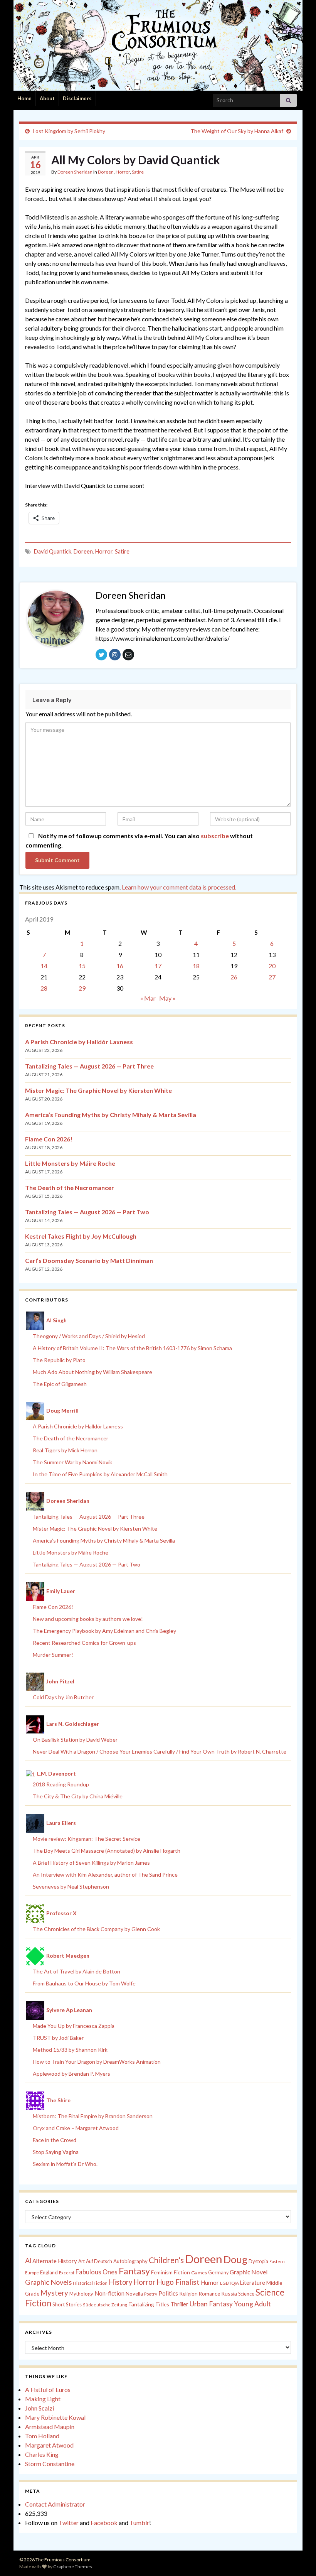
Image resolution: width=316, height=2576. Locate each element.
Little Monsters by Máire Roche (70, 1163)
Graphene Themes (73, 2567)
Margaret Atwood (49, 2445)
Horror (123, 172)
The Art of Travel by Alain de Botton (76, 1971)
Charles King (42, 2454)
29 (82, 988)
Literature (253, 2283)
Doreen (106, 172)
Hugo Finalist (178, 2282)
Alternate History (55, 2261)
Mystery (54, 2293)
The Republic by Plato (59, 1360)
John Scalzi (39, 2408)
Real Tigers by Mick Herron (65, 1450)
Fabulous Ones (97, 2272)
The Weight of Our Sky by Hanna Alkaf (237, 131)
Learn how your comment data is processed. (179, 887)
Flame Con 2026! (49, 1139)
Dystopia (258, 2261)
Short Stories (67, 2304)
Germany (218, 2273)
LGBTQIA (229, 2283)
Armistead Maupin (50, 2427)
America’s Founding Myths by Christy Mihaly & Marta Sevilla (111, 1115)
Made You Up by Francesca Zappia (74, 2026)
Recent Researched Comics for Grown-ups (84, 1643)
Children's (166, 2260)
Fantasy (134, 2271)
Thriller (179, 2304)
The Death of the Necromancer (70, 1188)
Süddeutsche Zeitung (105, 2305)
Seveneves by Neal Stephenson (71, 1886)
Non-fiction (109, 2293)
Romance (209, 2294)
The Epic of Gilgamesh (60, 1384)
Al (28, 2260)
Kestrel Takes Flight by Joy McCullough (81, 1236)
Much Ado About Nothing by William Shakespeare (92, 1372)
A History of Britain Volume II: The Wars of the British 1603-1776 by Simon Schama (132, 1348)
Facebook (104, 2523)
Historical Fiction (90, 2283)
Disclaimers (77, 98)
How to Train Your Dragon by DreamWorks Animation (97, 2062)
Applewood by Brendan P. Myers (71, 2074)
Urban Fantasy (211, 2304)
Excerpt (67, 2273)
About (47, 98)
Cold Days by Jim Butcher (63, 1697)
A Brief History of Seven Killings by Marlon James (91, 1863)
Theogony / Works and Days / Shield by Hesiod (89, 1336)
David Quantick (53, 551)
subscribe (215, 836)
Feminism (162, 2272)
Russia (229, 2293)
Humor (210, 2282)
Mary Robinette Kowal (55, 2417)
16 (120, 966)
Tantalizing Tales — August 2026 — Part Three (89, 1066)
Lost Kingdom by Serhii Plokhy (69, 131)
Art (82, 2261)
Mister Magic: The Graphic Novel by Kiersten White (98, 1090)
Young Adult (252, 2304)
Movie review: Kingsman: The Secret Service (87, 1839)
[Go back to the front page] (158, 45)
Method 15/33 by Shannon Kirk (70, 2050)
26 (234, 977)
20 (272, 966)
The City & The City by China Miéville (78, 1796)
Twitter (69, 2523)
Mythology (81, 2294)
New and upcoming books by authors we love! (88, 1619)
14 (44, 966)
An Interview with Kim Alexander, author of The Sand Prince (105, 1875)
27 (272, 977)
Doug (235, 2259)
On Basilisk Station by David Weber (75, 1740)
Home (24, 98)
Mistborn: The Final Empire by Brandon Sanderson (93, 2116)
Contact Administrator (55, 2504)
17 (158, 966)
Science (246, 2294)
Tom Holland (42, 2436)
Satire (138, 172)
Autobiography (130, 2261)
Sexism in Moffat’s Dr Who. (65, 2164)
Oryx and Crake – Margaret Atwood (76, 2128)
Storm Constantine (50, 2464)
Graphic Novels (48, 2282)
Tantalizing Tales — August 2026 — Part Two (87, 1212)
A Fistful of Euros (48, 2389)
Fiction (182, 2272)
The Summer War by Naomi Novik (72, 1462)
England (49, 2272)
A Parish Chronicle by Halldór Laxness (79, 1042)
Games (199, 2273)
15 (82, 966)
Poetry (151, 2294)
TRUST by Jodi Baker (58, 2038)
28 (44, 988)
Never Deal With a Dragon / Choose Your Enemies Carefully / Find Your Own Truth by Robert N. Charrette (160, 1751)
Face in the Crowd (55, 2140)
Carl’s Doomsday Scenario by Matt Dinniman (89, 1260)
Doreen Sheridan (75, 172)
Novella (134, 2294)
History (120, 2282)
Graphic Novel (249, 2272)
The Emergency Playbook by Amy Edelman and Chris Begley (104, 1631)
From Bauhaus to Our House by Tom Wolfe (84, 1983)
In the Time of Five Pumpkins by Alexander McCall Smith (100, 1474)
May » (167, 998)
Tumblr (139, 2523)
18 (196, 966)
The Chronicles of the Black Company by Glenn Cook (96, 1929)
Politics (168, 2293)
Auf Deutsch (99, 2261)
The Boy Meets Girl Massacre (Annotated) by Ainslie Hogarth (107, 1851)
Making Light (43, 2399)
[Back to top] (299, 2559)
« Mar (148, 998)
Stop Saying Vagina (56, 2152)
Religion (188, 2294)
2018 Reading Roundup (61, 1784)
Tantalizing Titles (149, 2304)
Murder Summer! (53, 1655)
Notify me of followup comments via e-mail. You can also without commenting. (139, 840)
